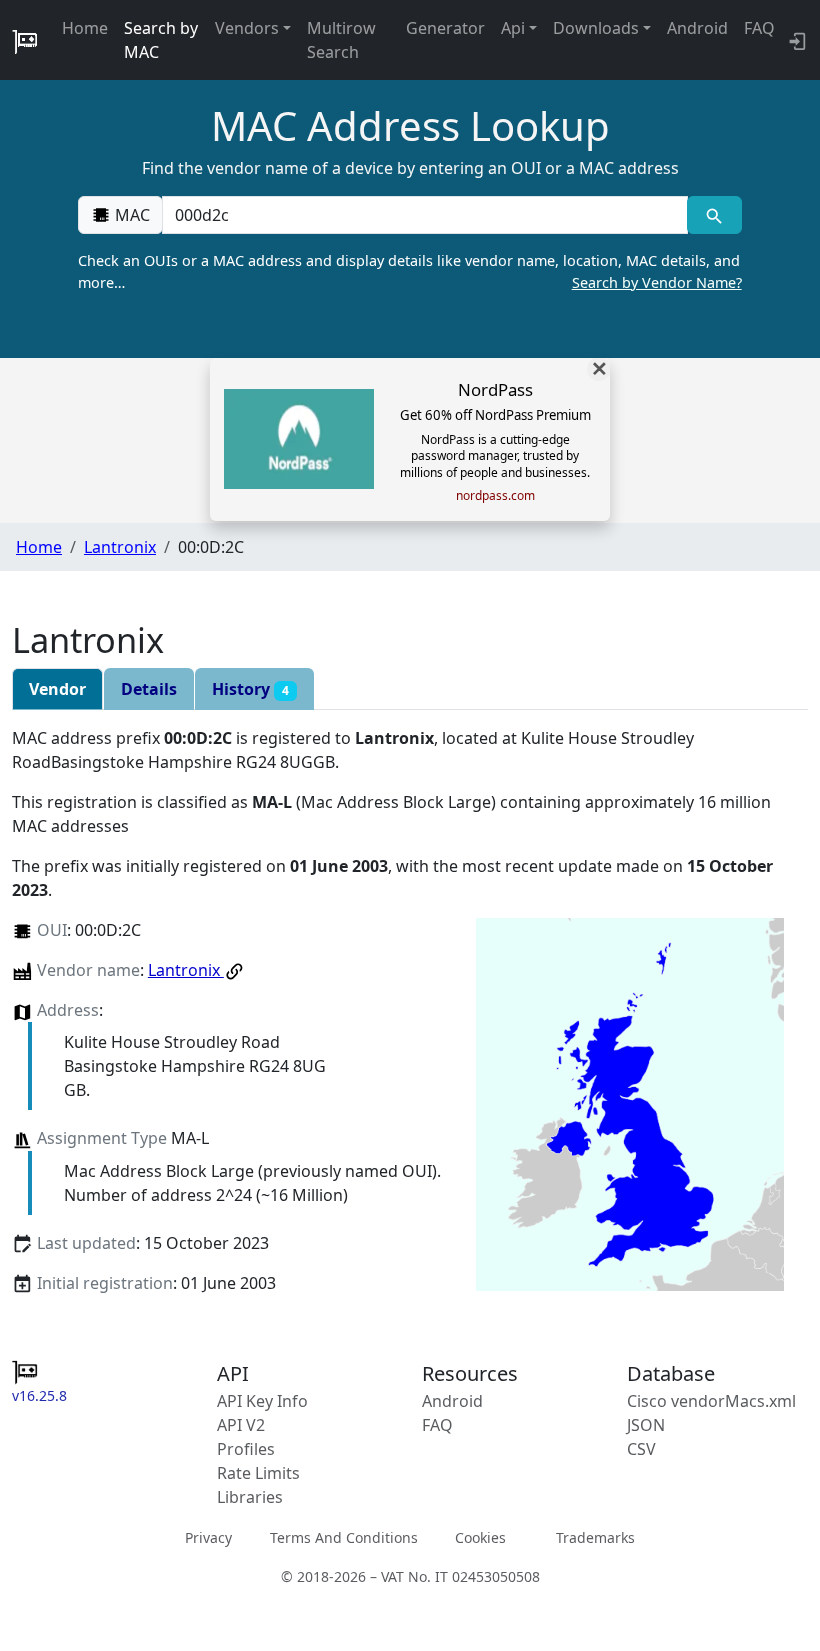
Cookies (480, 1537)
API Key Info (262, 1401)
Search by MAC (161, 40)
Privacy (208, 1537)
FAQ (759, 28)
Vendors (247, 28)
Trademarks (595, 1537)
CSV (641, 1449)
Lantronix (120, 547)
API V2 (241, 1425)
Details (149, 689)
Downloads (596, 28)
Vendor (57, 689)
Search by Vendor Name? (657, 282)
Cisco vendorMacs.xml (711, 1401)
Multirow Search (341, 40)
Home (85, 28)
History (250, 689)
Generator (445, 28)
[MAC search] (714, 215)
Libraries (250, 1497)
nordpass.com (495, 496)
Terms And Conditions (344, 1537)
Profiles (246, 1449)
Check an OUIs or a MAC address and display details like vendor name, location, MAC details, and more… (409, 271)
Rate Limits (258, 1473)
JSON (646, 1425)
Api (513, 28)
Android (697, 28)
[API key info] (795, 40)
